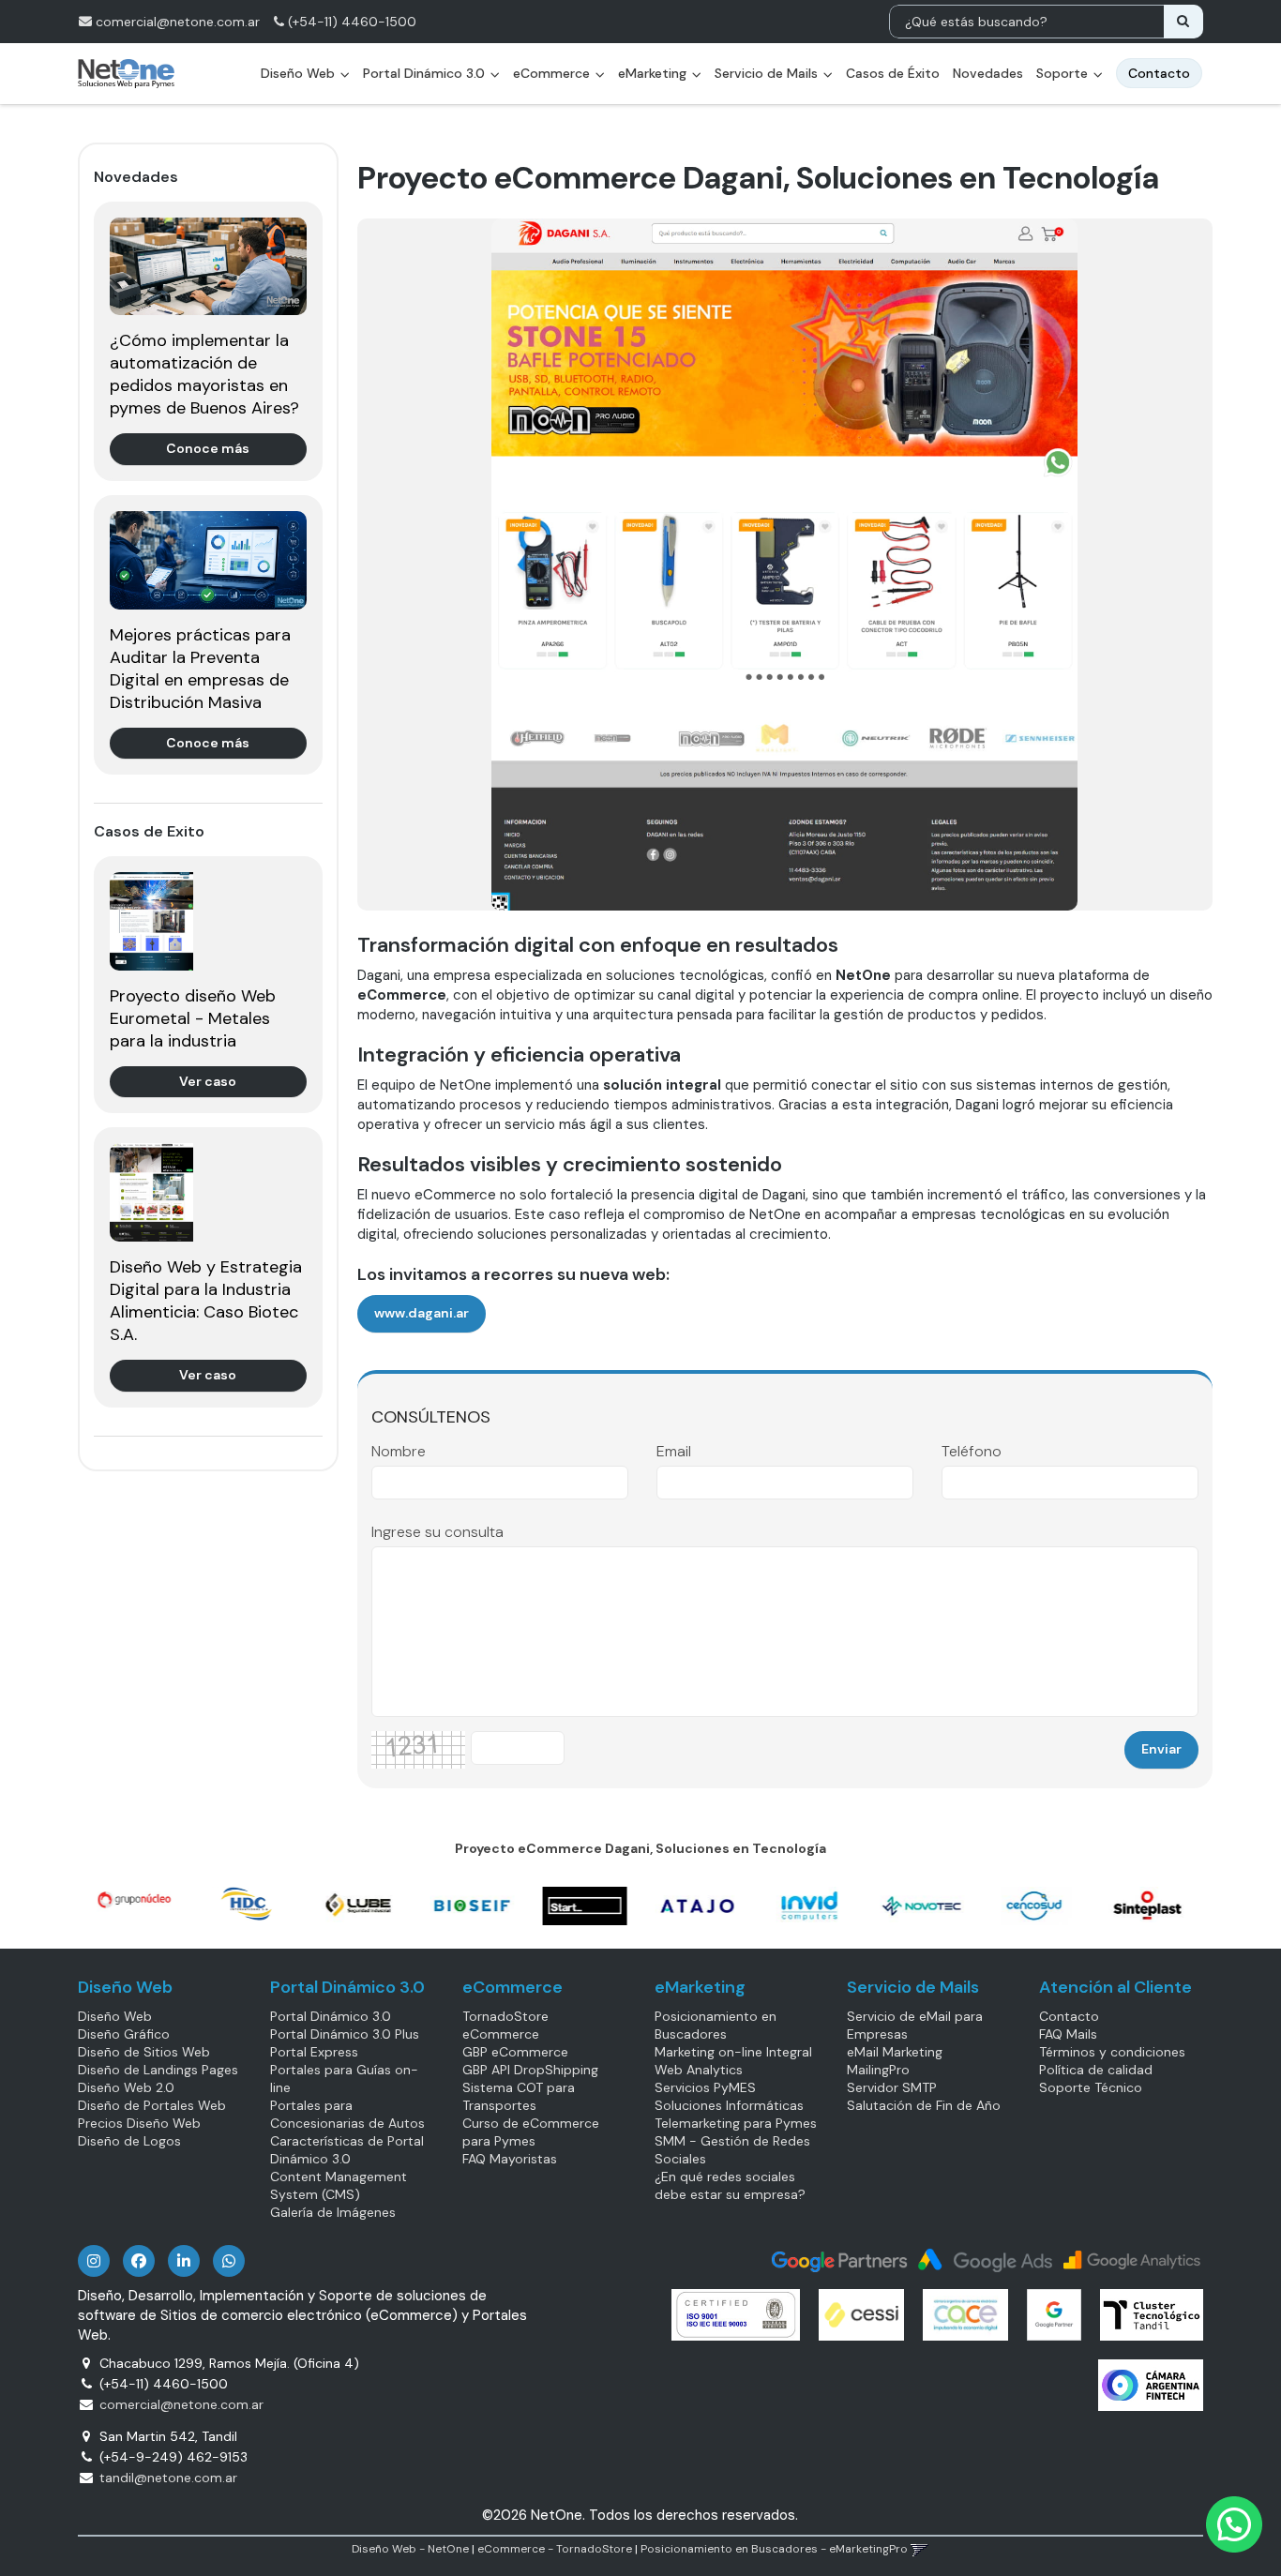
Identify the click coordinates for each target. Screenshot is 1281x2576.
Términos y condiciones (1112, 2052)
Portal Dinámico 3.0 (426, 73)
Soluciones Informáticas (729, 2105)
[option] (134, 1900)
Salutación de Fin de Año (924, 2105)
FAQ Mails (1068, 2034)
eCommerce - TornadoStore (555, 2549)
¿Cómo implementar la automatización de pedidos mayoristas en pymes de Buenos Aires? (204, 374)
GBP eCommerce (515, 2052)
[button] (919, 2549)
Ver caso (208, 1081)
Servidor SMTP (892, 2087)
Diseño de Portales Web (152, 2105)
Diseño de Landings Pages (158, 2070)
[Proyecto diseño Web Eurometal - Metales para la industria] (208, 921)
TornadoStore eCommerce (505, 2025)
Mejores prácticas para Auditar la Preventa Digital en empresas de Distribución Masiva (200, 669)
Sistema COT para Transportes (519, 2096)
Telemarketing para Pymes (736, 2123)
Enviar (1161, 1749)
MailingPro (878, 2070)
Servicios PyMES (705, 2087)
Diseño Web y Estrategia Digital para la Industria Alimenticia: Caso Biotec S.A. (206, 1301)
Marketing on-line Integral (733, 2052)
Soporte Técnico (1091, 2087)
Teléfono (972, 1452)
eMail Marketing (895, 2052)
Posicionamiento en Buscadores (716, 2025)
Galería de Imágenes (333, 2212)
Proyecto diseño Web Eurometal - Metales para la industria (193, 1018)
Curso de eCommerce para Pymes (531, 2132)
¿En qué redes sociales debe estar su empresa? (730, 2185)
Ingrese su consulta (437, 1532)
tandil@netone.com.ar (168, 2478)
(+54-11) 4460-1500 (350, 22)
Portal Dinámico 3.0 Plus (345, 2034)
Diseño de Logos (129, 2141)
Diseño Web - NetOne (410, 2549)
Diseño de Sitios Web (144, 2052)
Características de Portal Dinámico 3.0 (347, 2150)
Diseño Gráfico (124, 2034)
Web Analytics (699, 2070)
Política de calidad (1096, 2070)
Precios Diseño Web (139, 2123)
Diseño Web (115, 2016)
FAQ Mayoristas (510, 2159)
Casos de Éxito (893, 73)
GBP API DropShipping (530, 2070)
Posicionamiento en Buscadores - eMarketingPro (774, 2549)
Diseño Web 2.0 (126, 2087)
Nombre (399, 1452)
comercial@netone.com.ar (178, 22)
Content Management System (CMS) (339, 2185)
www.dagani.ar (422, 1313)
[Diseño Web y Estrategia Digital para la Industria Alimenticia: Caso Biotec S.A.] (208, 1192)
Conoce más (208, 448)
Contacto (1069, 2016)
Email (674, 1452)
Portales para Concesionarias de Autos (347, 2114)
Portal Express (314, 2052)
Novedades (988, 73)
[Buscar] (1183, 22)
